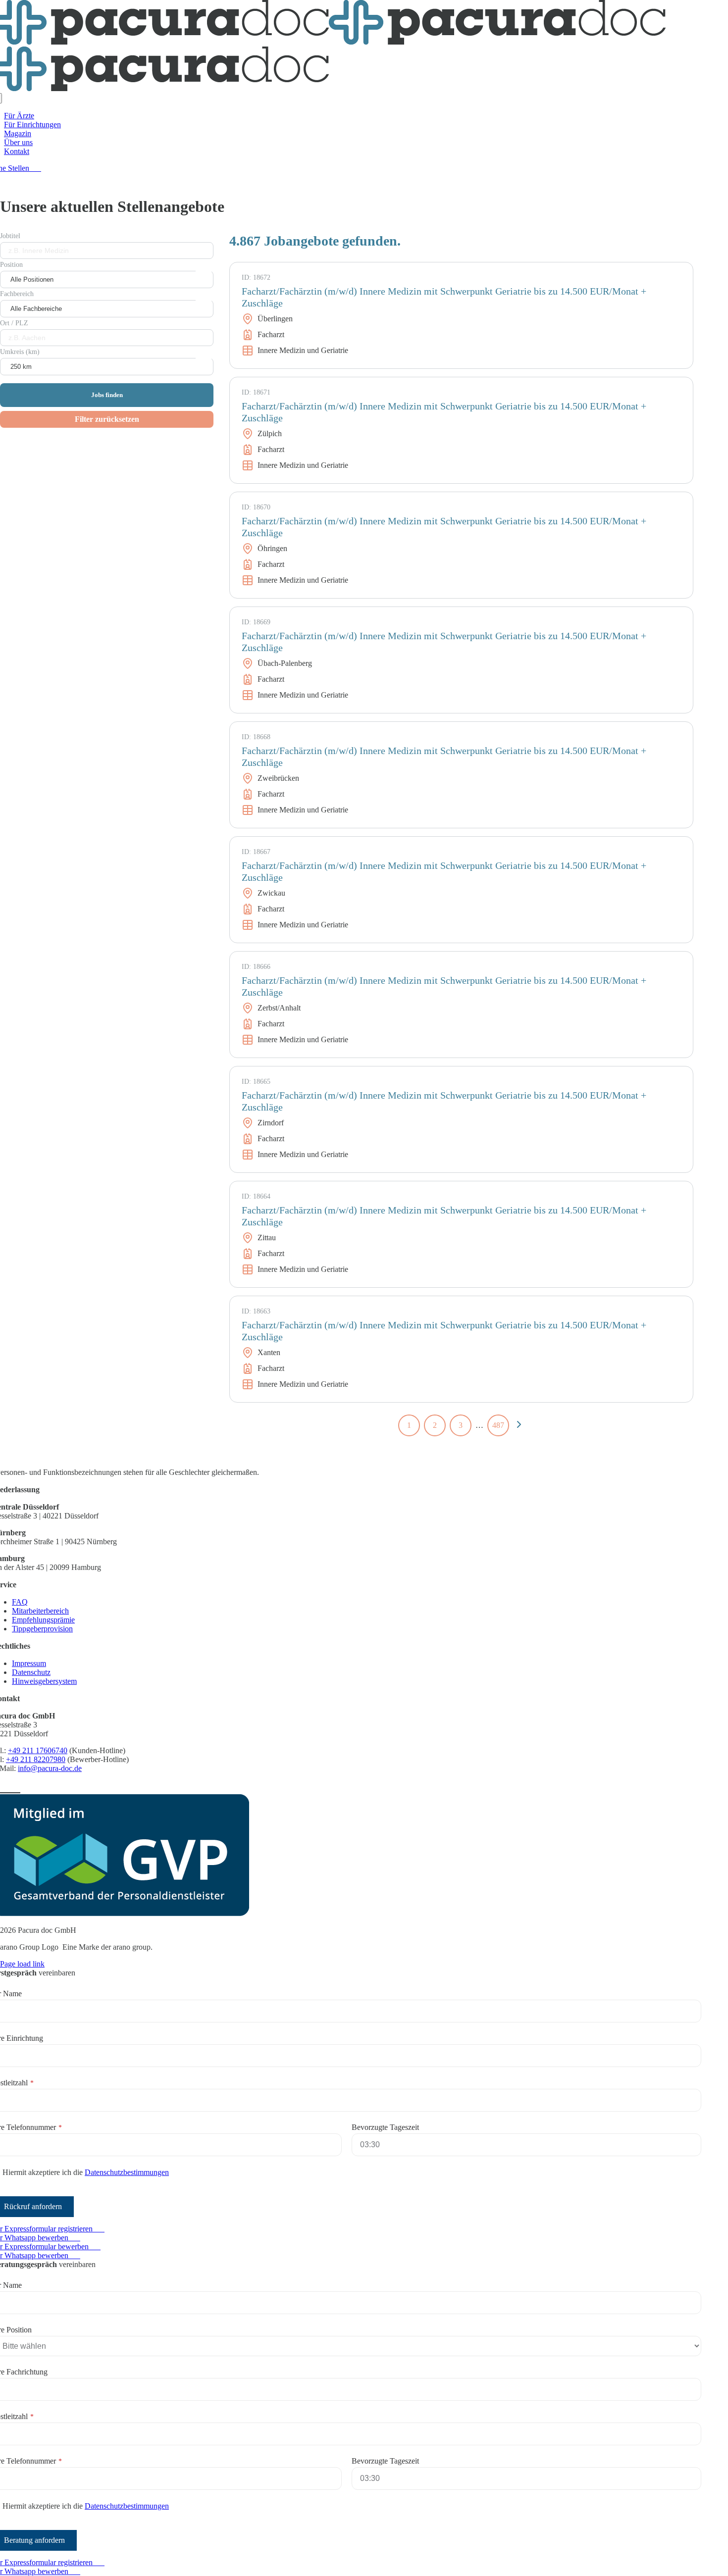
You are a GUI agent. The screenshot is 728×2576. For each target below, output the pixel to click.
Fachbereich (17, 294)
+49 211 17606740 (38, 1750)
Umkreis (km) (20, 352)
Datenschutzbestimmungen (127, 2172)
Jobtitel (10, 236)
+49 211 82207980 (36, 1759)
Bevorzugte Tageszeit (385, 2127)
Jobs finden (107, 395)
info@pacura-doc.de (50, 1768)
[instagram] (6, 1787)
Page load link (22, 1964)
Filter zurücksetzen (107, 419)
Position (11, 265)
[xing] (16, 1787)
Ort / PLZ (14, 323)
